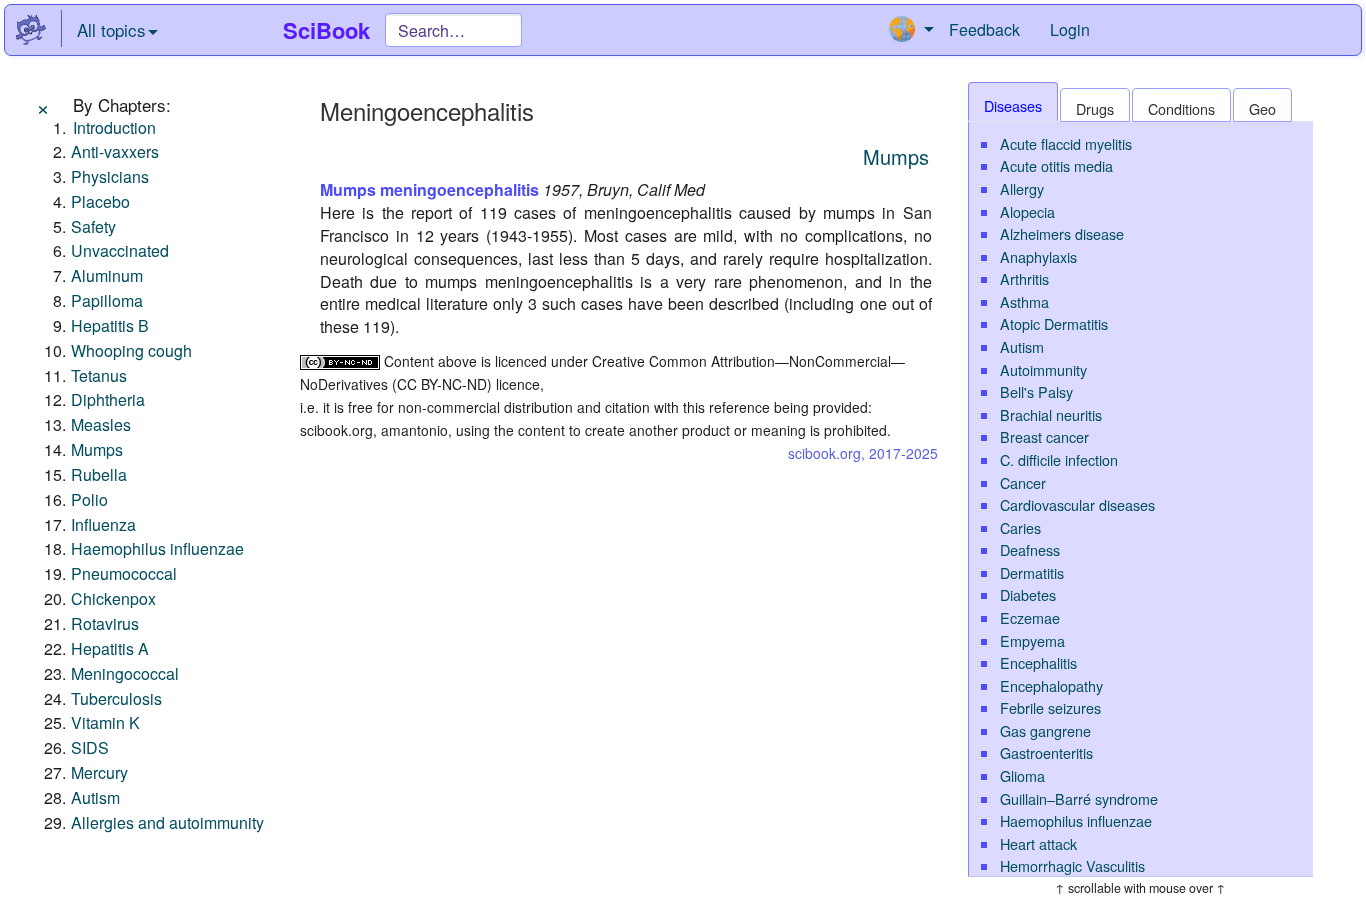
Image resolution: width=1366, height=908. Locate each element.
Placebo (100, 201)
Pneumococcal (124, 573)
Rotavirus (105, 623)
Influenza (103, 524)
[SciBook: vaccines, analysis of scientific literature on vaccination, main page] (31, 30)
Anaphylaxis (1038, 256)
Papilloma (107, 300)
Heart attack (1038, 843)
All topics (111, 29)
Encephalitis (1038, 662)
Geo (1262, 108)
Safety (93, 226)
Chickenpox (113, 598)
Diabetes (1028, 594)
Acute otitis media (1056, 165)
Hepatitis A (110, 648)
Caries (1020, 527)
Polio (89, 499)
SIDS (90, 747)
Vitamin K (105, 722)
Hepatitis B (110, 325)
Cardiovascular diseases (1077, 504)
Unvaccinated (120, 250)
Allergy (1022, 188)
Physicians (110, 176)
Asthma (1024, 301)
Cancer (1023, 482)
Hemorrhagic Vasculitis (1072, 865)
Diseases (1013, 105)
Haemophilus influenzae (157, 548)
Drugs (1095, 108)
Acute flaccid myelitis (1066, 143)
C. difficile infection (1059, 459)
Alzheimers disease (1062, 233)
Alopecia (1027, 211)
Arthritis (1024, 278)
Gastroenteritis (1046, 752)
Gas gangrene (1045, 730)
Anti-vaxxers (115, 151)
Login (1070, 29)
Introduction (114, 127)
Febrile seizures (1050, 707)
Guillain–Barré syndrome (1079, 798)
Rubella (99, 474)
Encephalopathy (1051, 685)
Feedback (984, 29)
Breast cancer (1044, 436)
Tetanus (99, 375)
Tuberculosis (116, 698)
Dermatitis (1032, 572)
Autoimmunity (1043, 369)
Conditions (1181, 108)
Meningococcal (125, 673)
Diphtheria (108, 399)
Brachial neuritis (1051, 414)
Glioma (1022, 775)
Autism (95, 797)
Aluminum (107, 275)
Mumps (97, 449)
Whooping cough (131, 350)
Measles (101, 424)
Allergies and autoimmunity (167, 822)
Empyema (1032, 640)
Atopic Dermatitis (1054, 323)
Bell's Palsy (1036, 391)
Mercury (99, 772)
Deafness (1030, 549)
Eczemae (1030, 617)
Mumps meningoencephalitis (429, 189)
